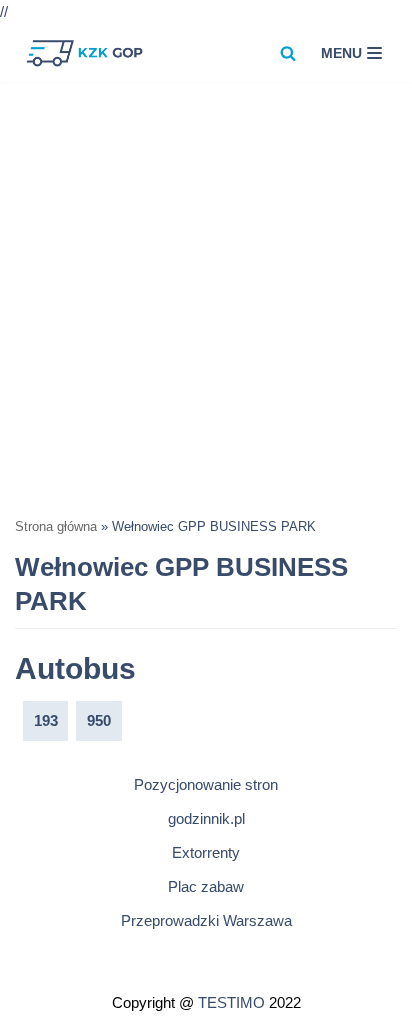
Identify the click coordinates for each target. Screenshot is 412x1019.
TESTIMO (231, 1002)
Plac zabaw (206, 886)
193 (46, 720)
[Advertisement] (206, 298)
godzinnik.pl (206, 818)
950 (99, 720)
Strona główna (56, 527)
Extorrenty (206, 852)
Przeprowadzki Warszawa (206, 920)
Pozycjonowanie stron (206, 784)
